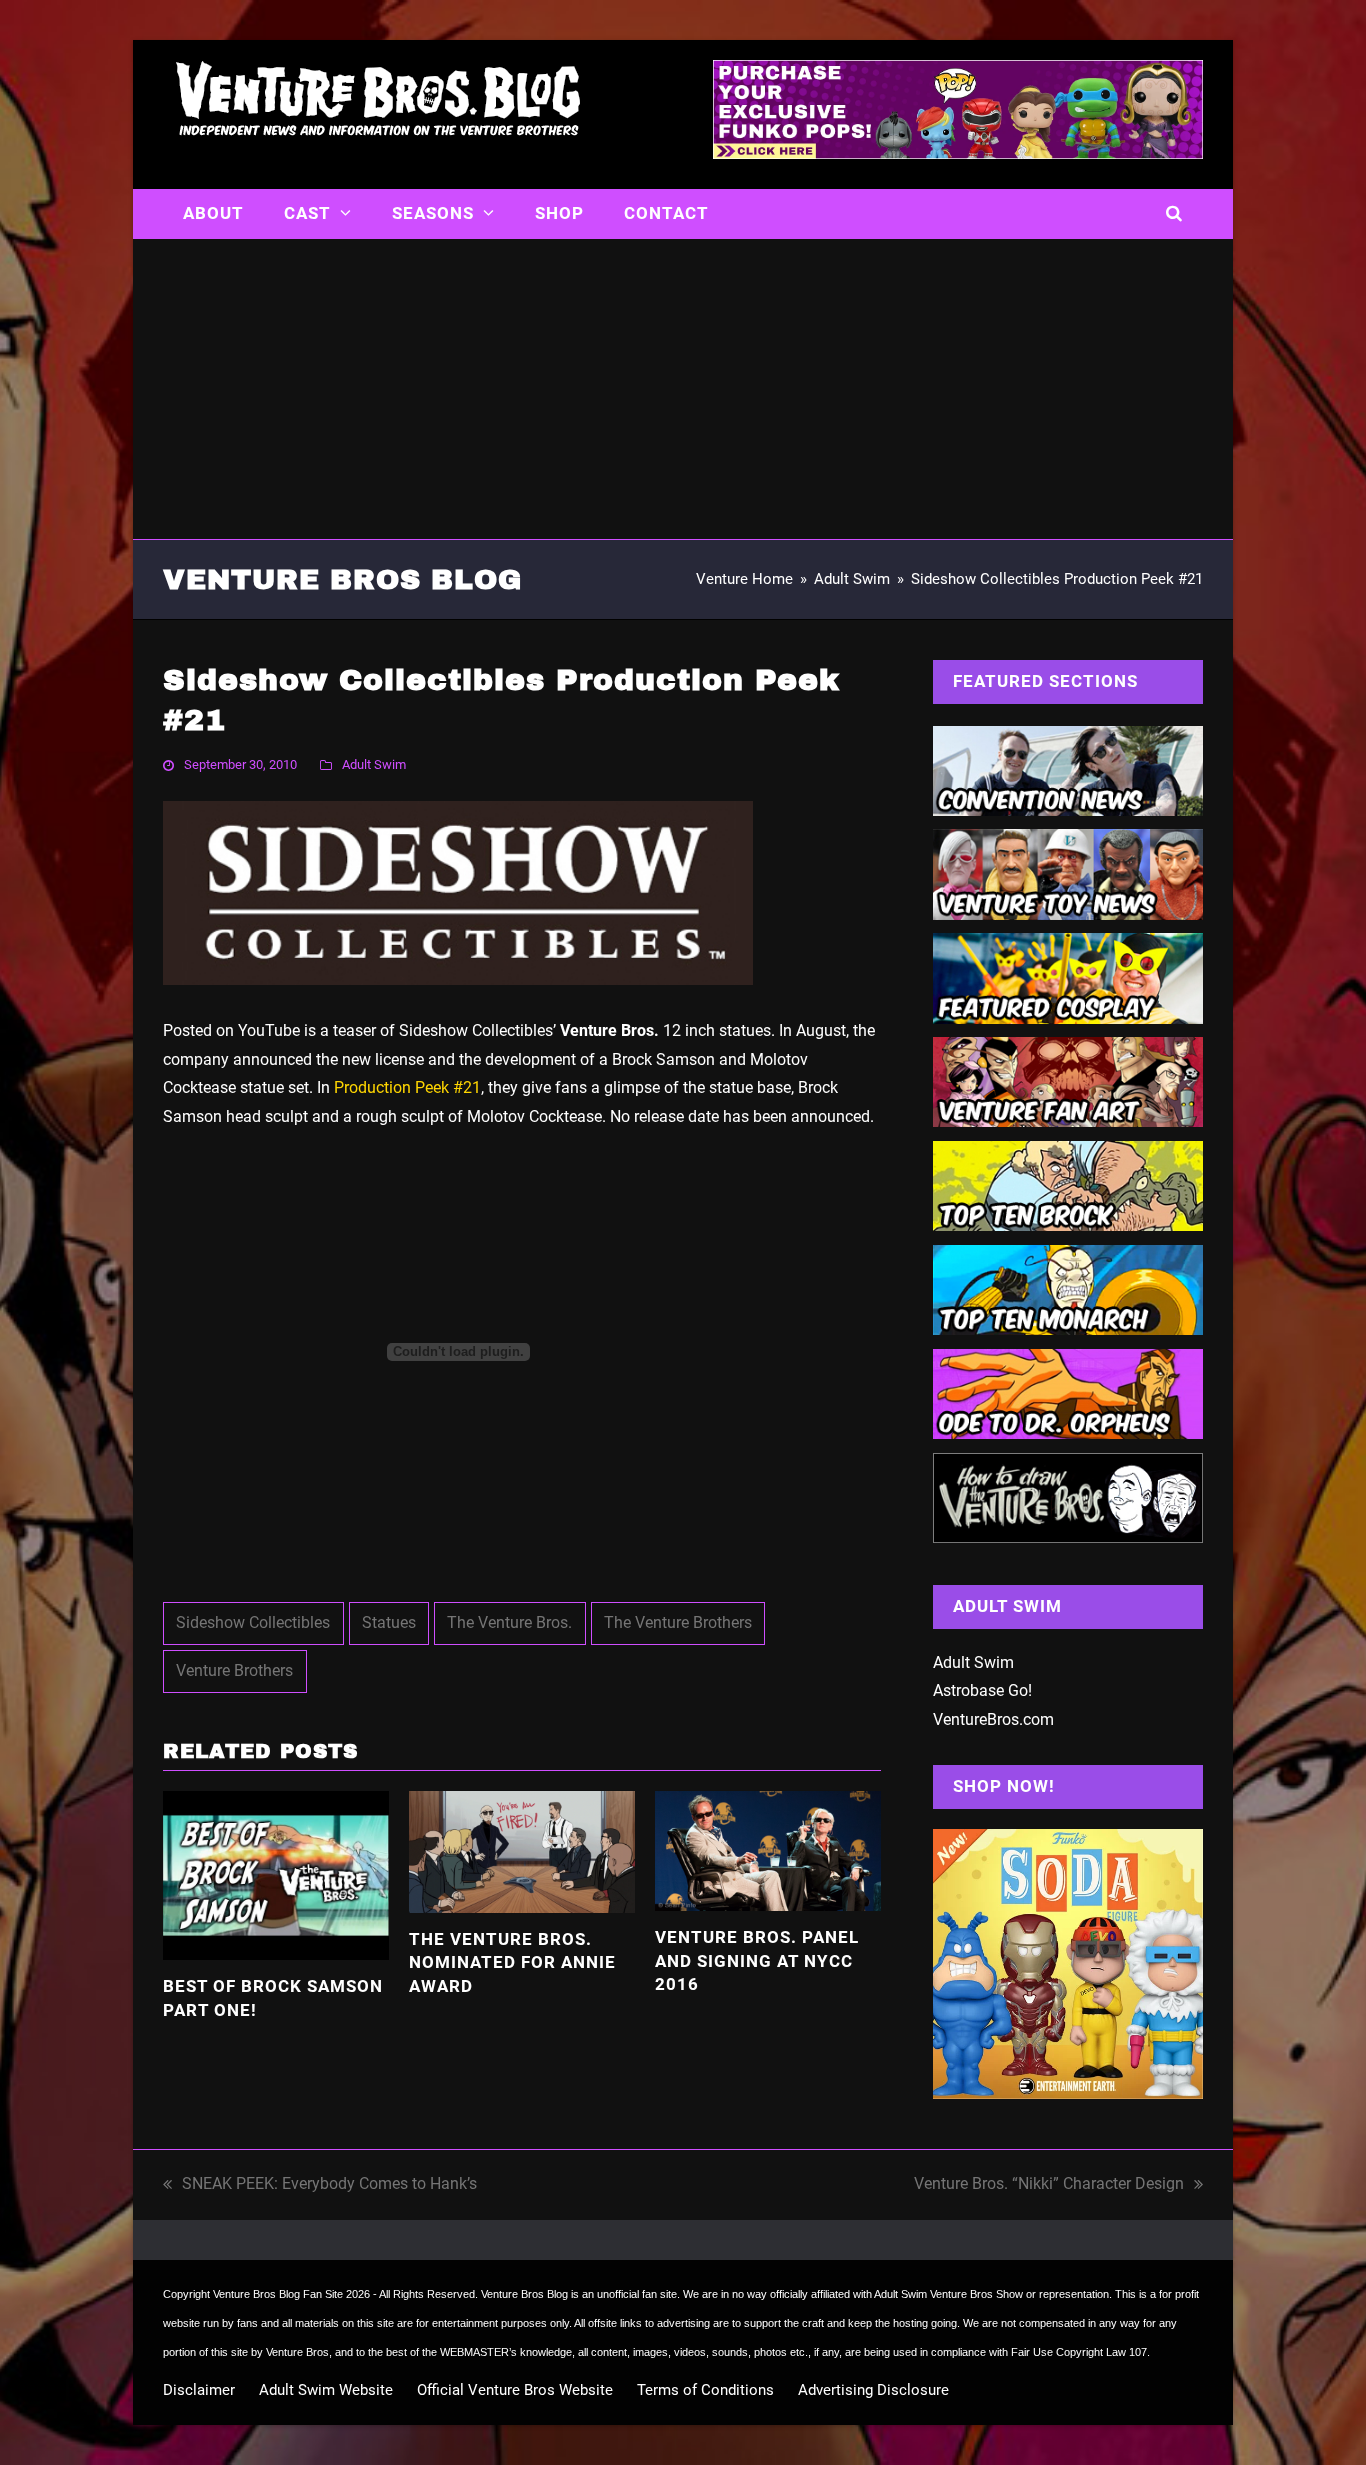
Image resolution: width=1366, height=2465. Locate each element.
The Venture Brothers (678, 1622)
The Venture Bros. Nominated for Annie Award (512, 1962)
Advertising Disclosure (873, 2390)
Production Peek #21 (407, 1087)
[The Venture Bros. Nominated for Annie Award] (522, 1850)
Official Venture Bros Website (515, 2390)
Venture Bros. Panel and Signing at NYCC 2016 (757, 1960)
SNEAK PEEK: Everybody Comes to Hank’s (320, 2186)
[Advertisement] (683, 389)
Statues (389, 1622)
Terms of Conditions (705, 2390)
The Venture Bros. (509, 1622)
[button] (1174, 214)
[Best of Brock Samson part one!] (276, 1874)
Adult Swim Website (326, 2390)
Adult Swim (374, 764)
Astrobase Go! (982, 1690)
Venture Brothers (234, 1670)
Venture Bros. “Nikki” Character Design (1049, 2186)
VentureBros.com (993, 1719)
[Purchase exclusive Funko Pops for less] (958, 153)
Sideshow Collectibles (253, 1622)
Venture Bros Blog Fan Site (278, 2294)
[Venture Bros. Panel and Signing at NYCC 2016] (768, 1849)
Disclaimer (199, 2390)
